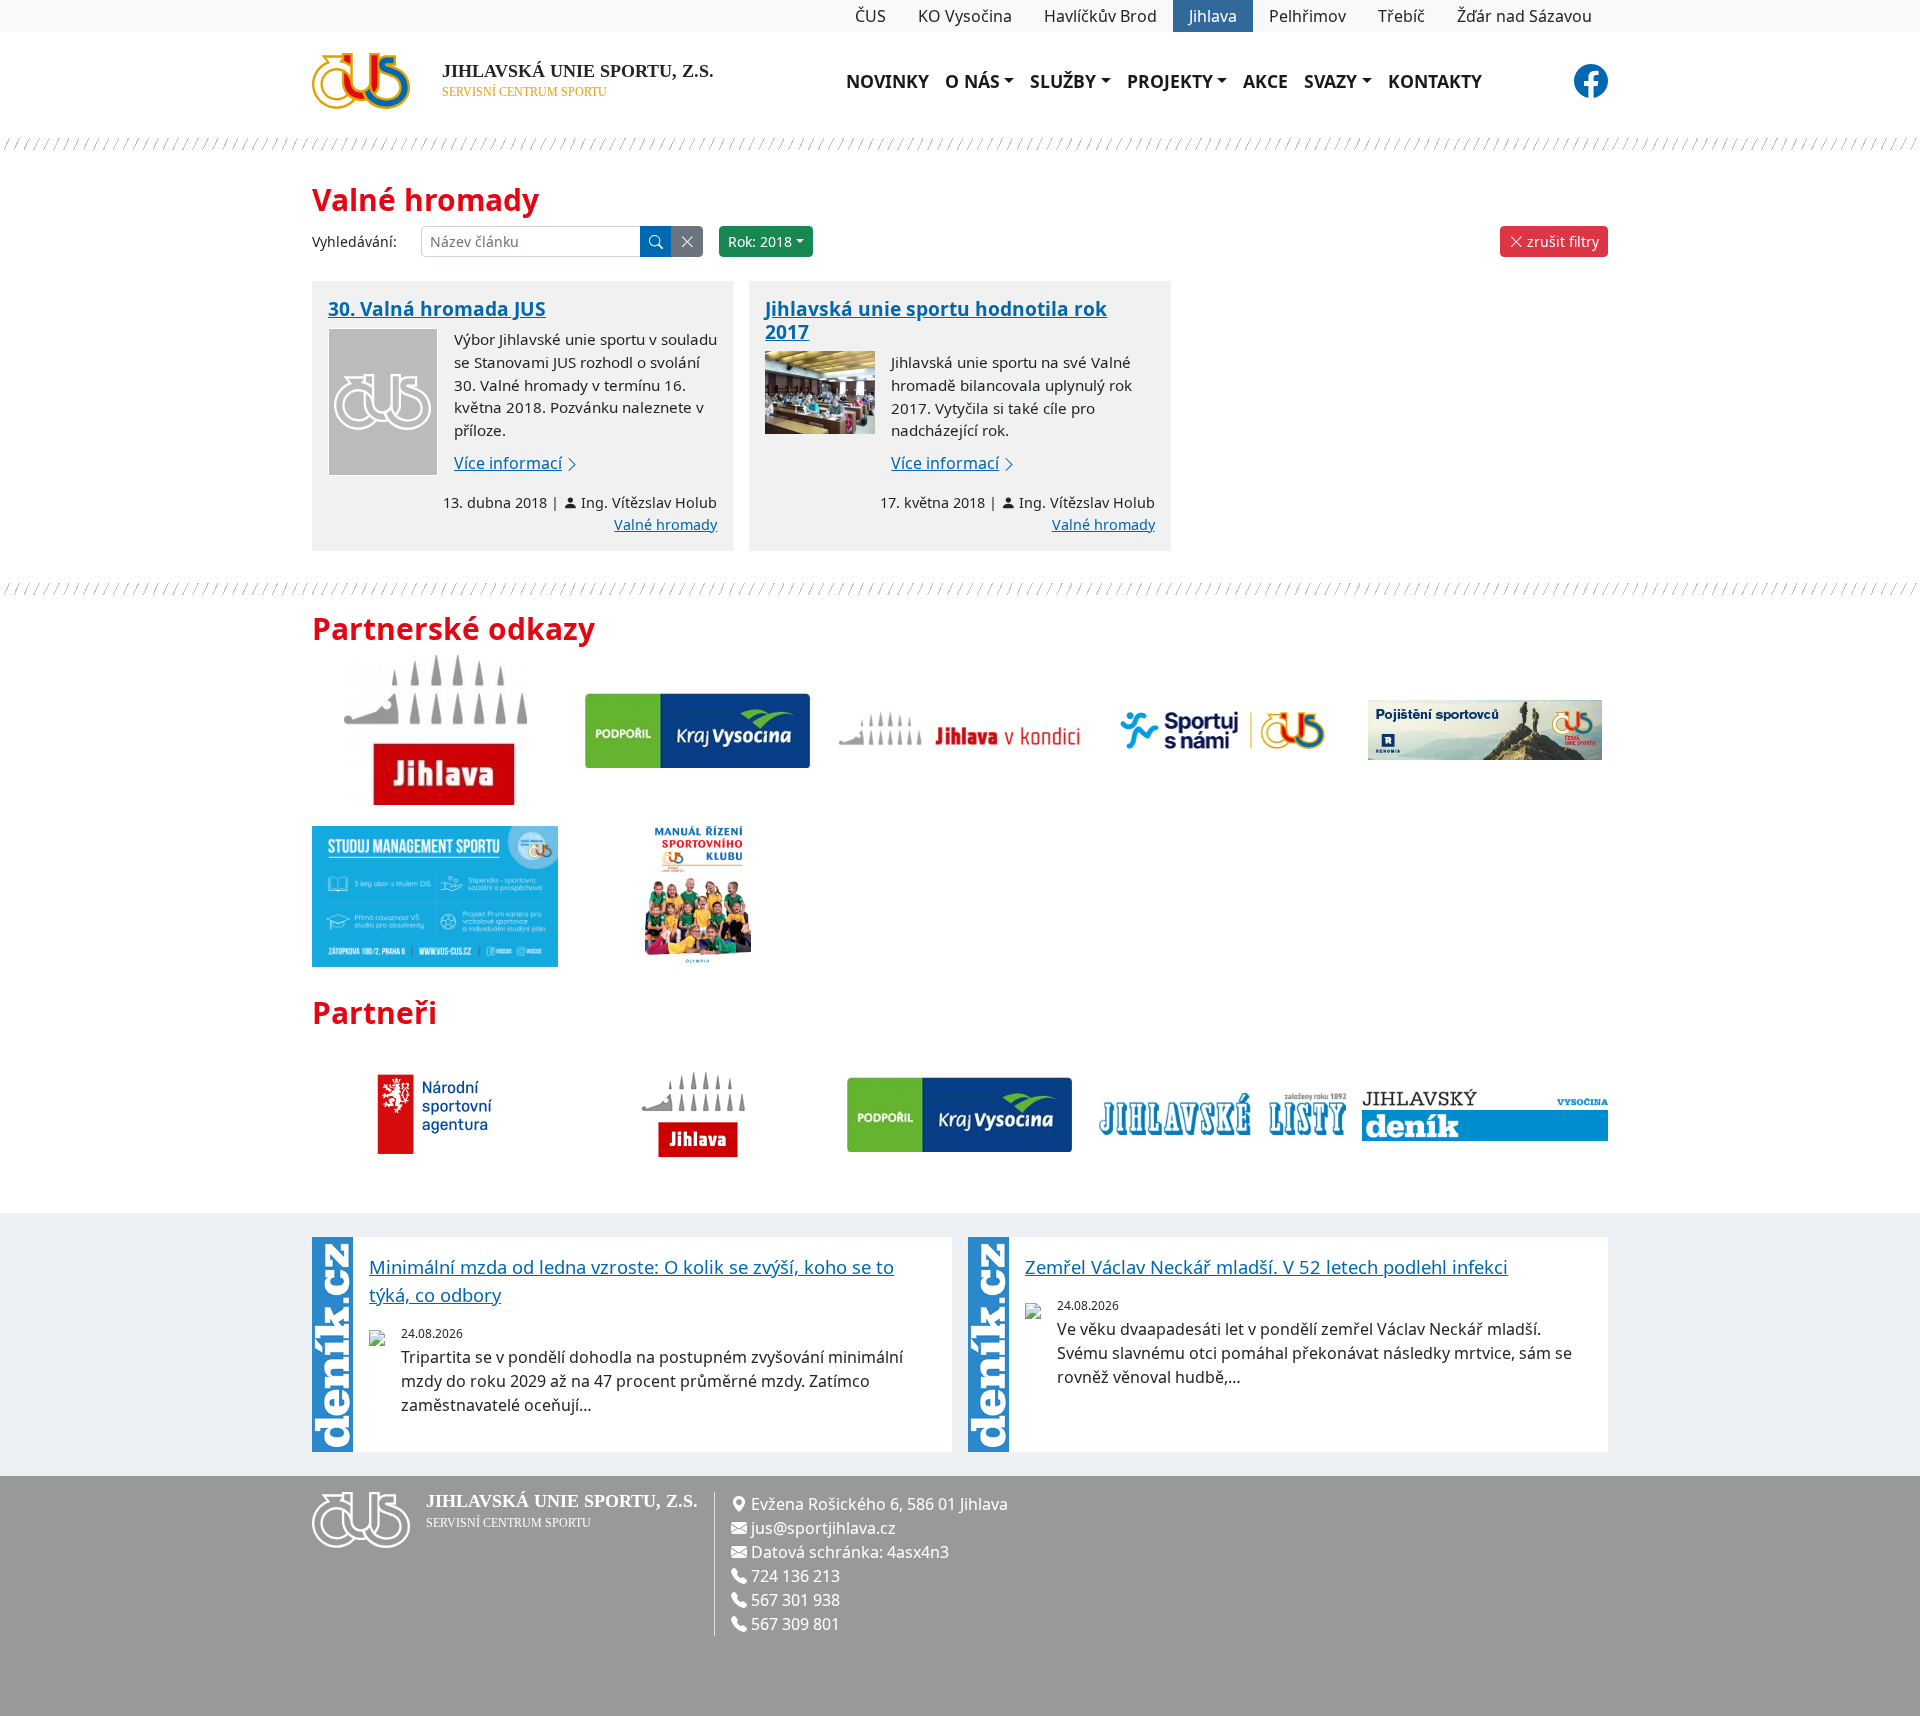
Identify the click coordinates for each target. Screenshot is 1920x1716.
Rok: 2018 (760, 241)
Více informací (508, 463)
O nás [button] (972, 81)
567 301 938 (795, 1600)
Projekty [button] (1170, 81)
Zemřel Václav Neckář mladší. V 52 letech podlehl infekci (1266, 1266)
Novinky (887, 81)
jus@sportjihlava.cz (823, 1528)
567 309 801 (795, 1624)
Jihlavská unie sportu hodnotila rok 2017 (936, 320)
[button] (687, 241)
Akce (1265, 81)
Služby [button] (1063, 81)
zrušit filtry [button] (1561, 241)
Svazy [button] (1330, 81)
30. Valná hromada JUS (437, 308)
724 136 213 (795, 1576)
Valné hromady (665, 524)
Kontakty (1435, 81)
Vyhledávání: (354, 241)
